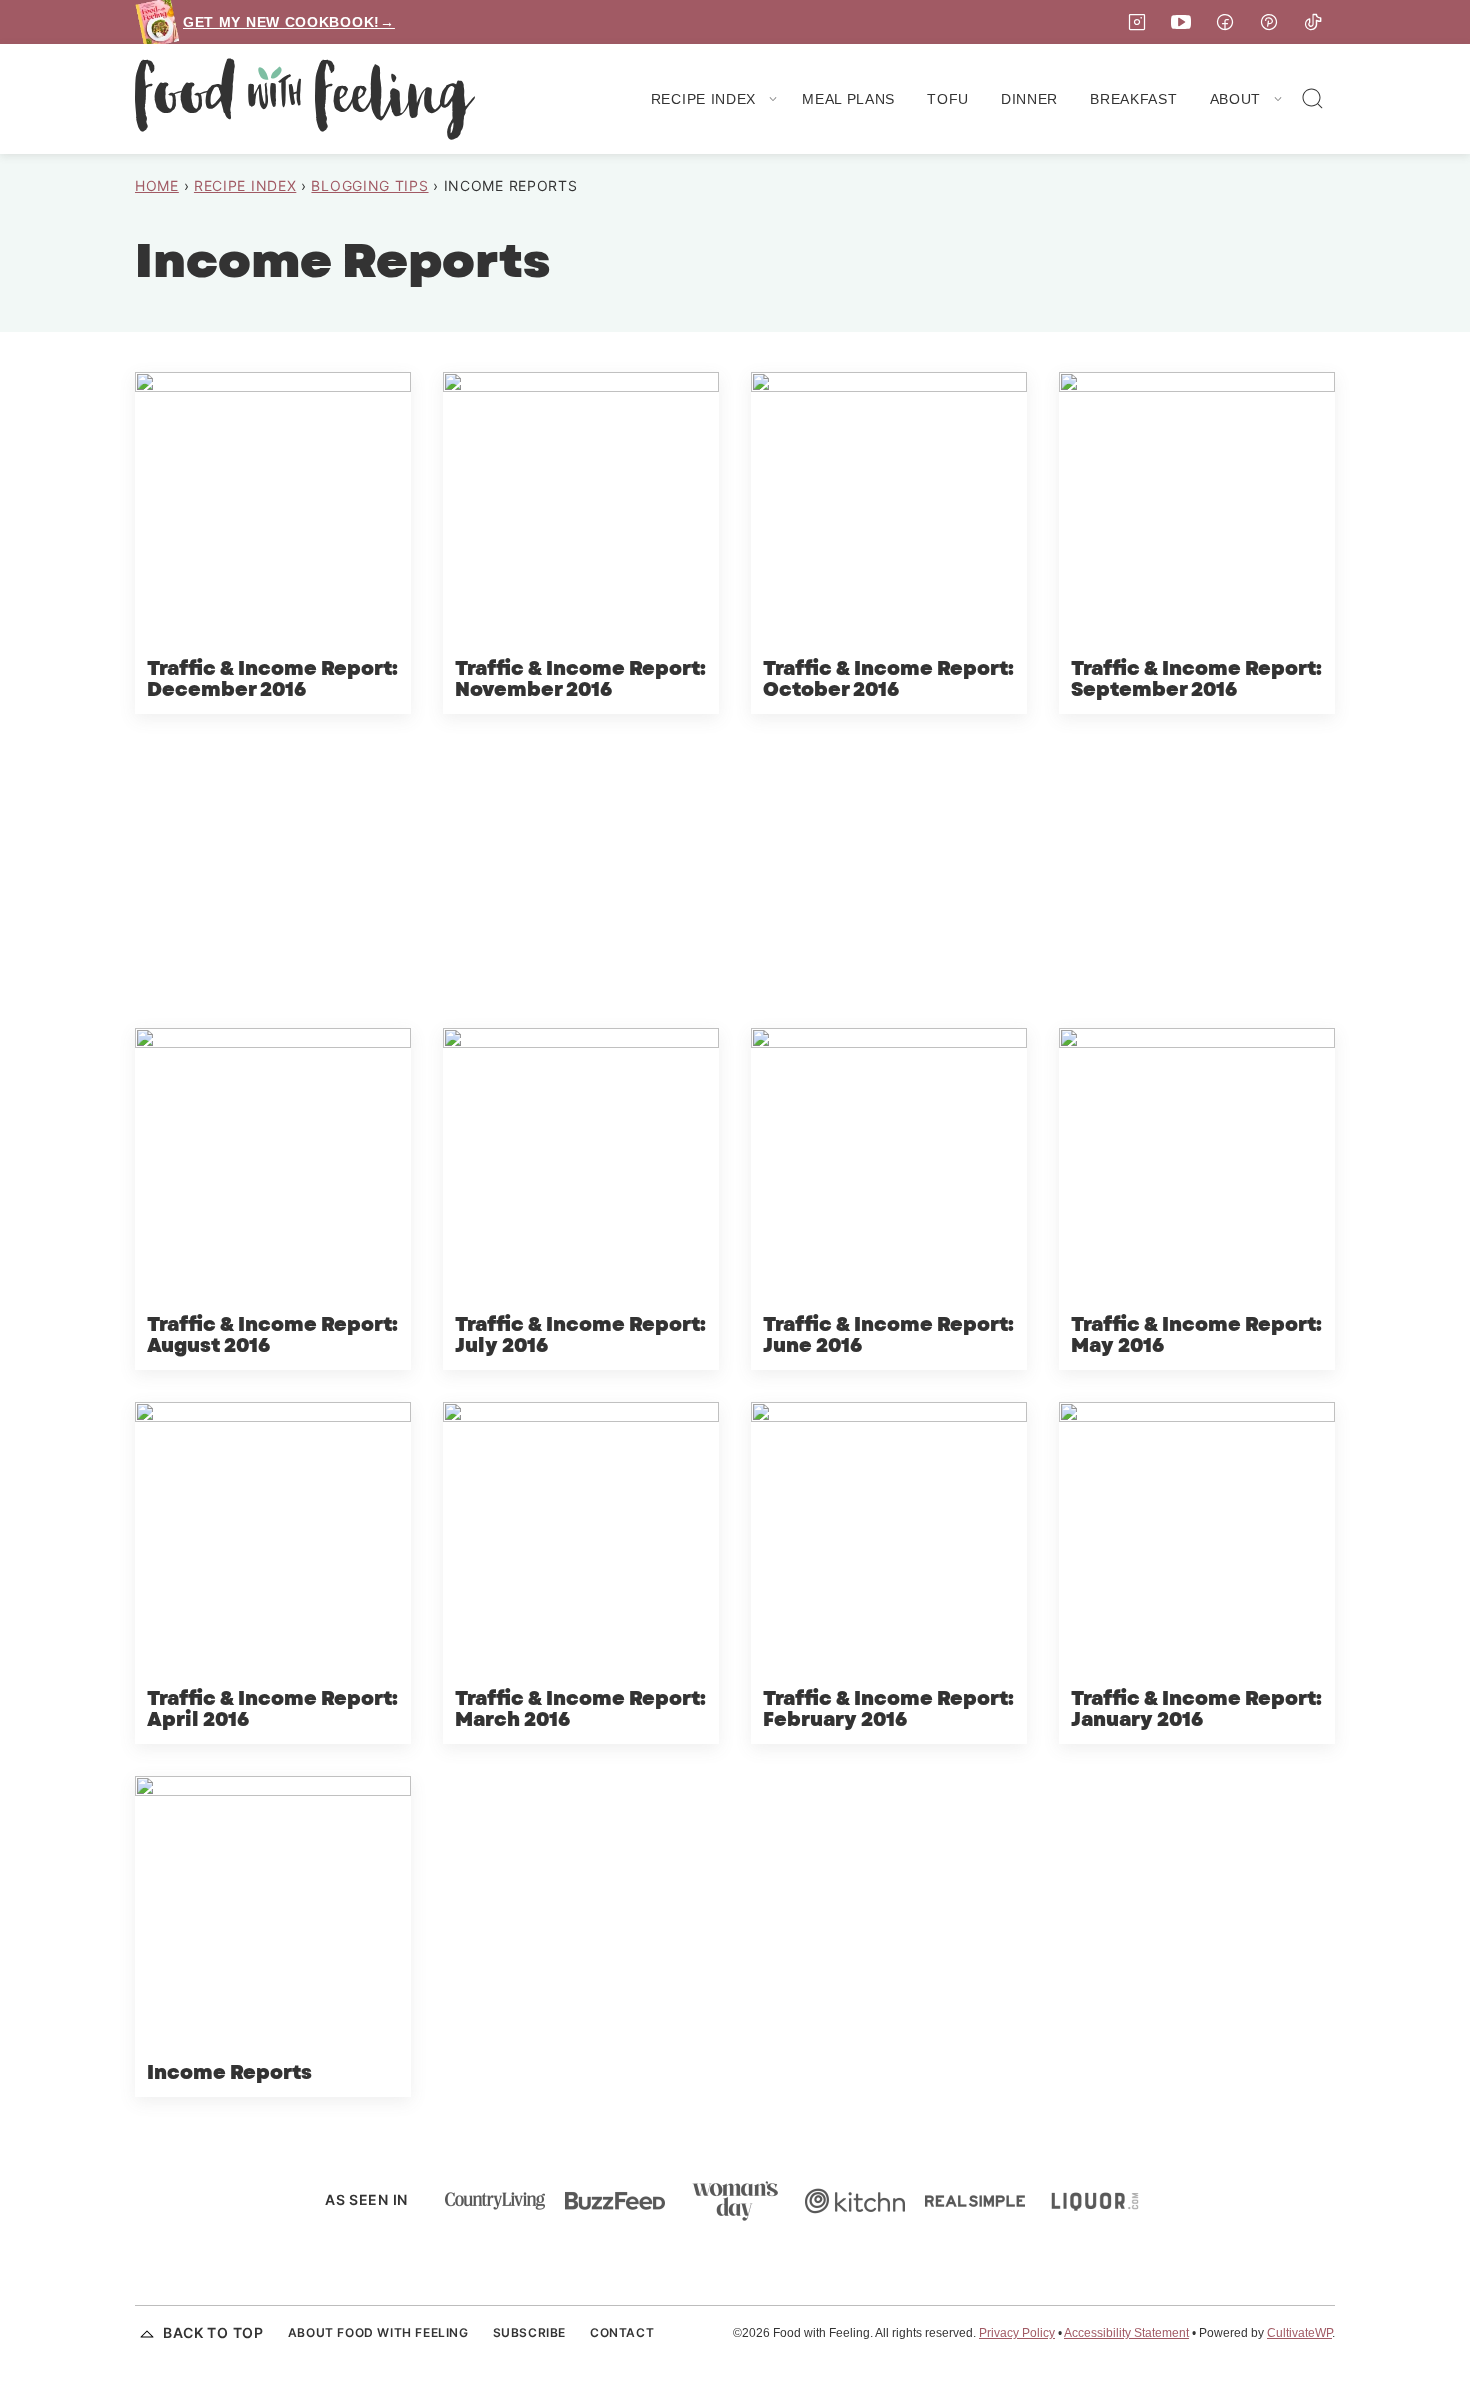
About (1236, 99)
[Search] (1313, 99)
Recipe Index (703, 99)
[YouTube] (1181, 22)
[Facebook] (1225, 22)
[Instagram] (1137, 22)
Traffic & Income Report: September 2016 (1196, 680)
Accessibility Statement (1126, 2333)
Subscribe (529, 2332)
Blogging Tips (369, 185)
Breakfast (1133, 99)
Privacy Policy (1017, 2333)
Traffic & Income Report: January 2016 (1196, 1710)
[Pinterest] (1269, 22)
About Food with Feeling (378, 2332)
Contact (622, 2332)
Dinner (1029, 99)
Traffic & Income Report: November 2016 (580, 680)
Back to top (213, 2332)
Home (157, 185)
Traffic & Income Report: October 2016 (888, 680)
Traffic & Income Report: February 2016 (888, 1710)
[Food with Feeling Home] (305, 99)
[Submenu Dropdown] (773, 99)
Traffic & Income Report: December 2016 (272, 680)
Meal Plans (848, 99)
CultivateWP (1299, 2333)
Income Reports (229, 2073)
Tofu (948, 99)
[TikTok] (1313, 22)
